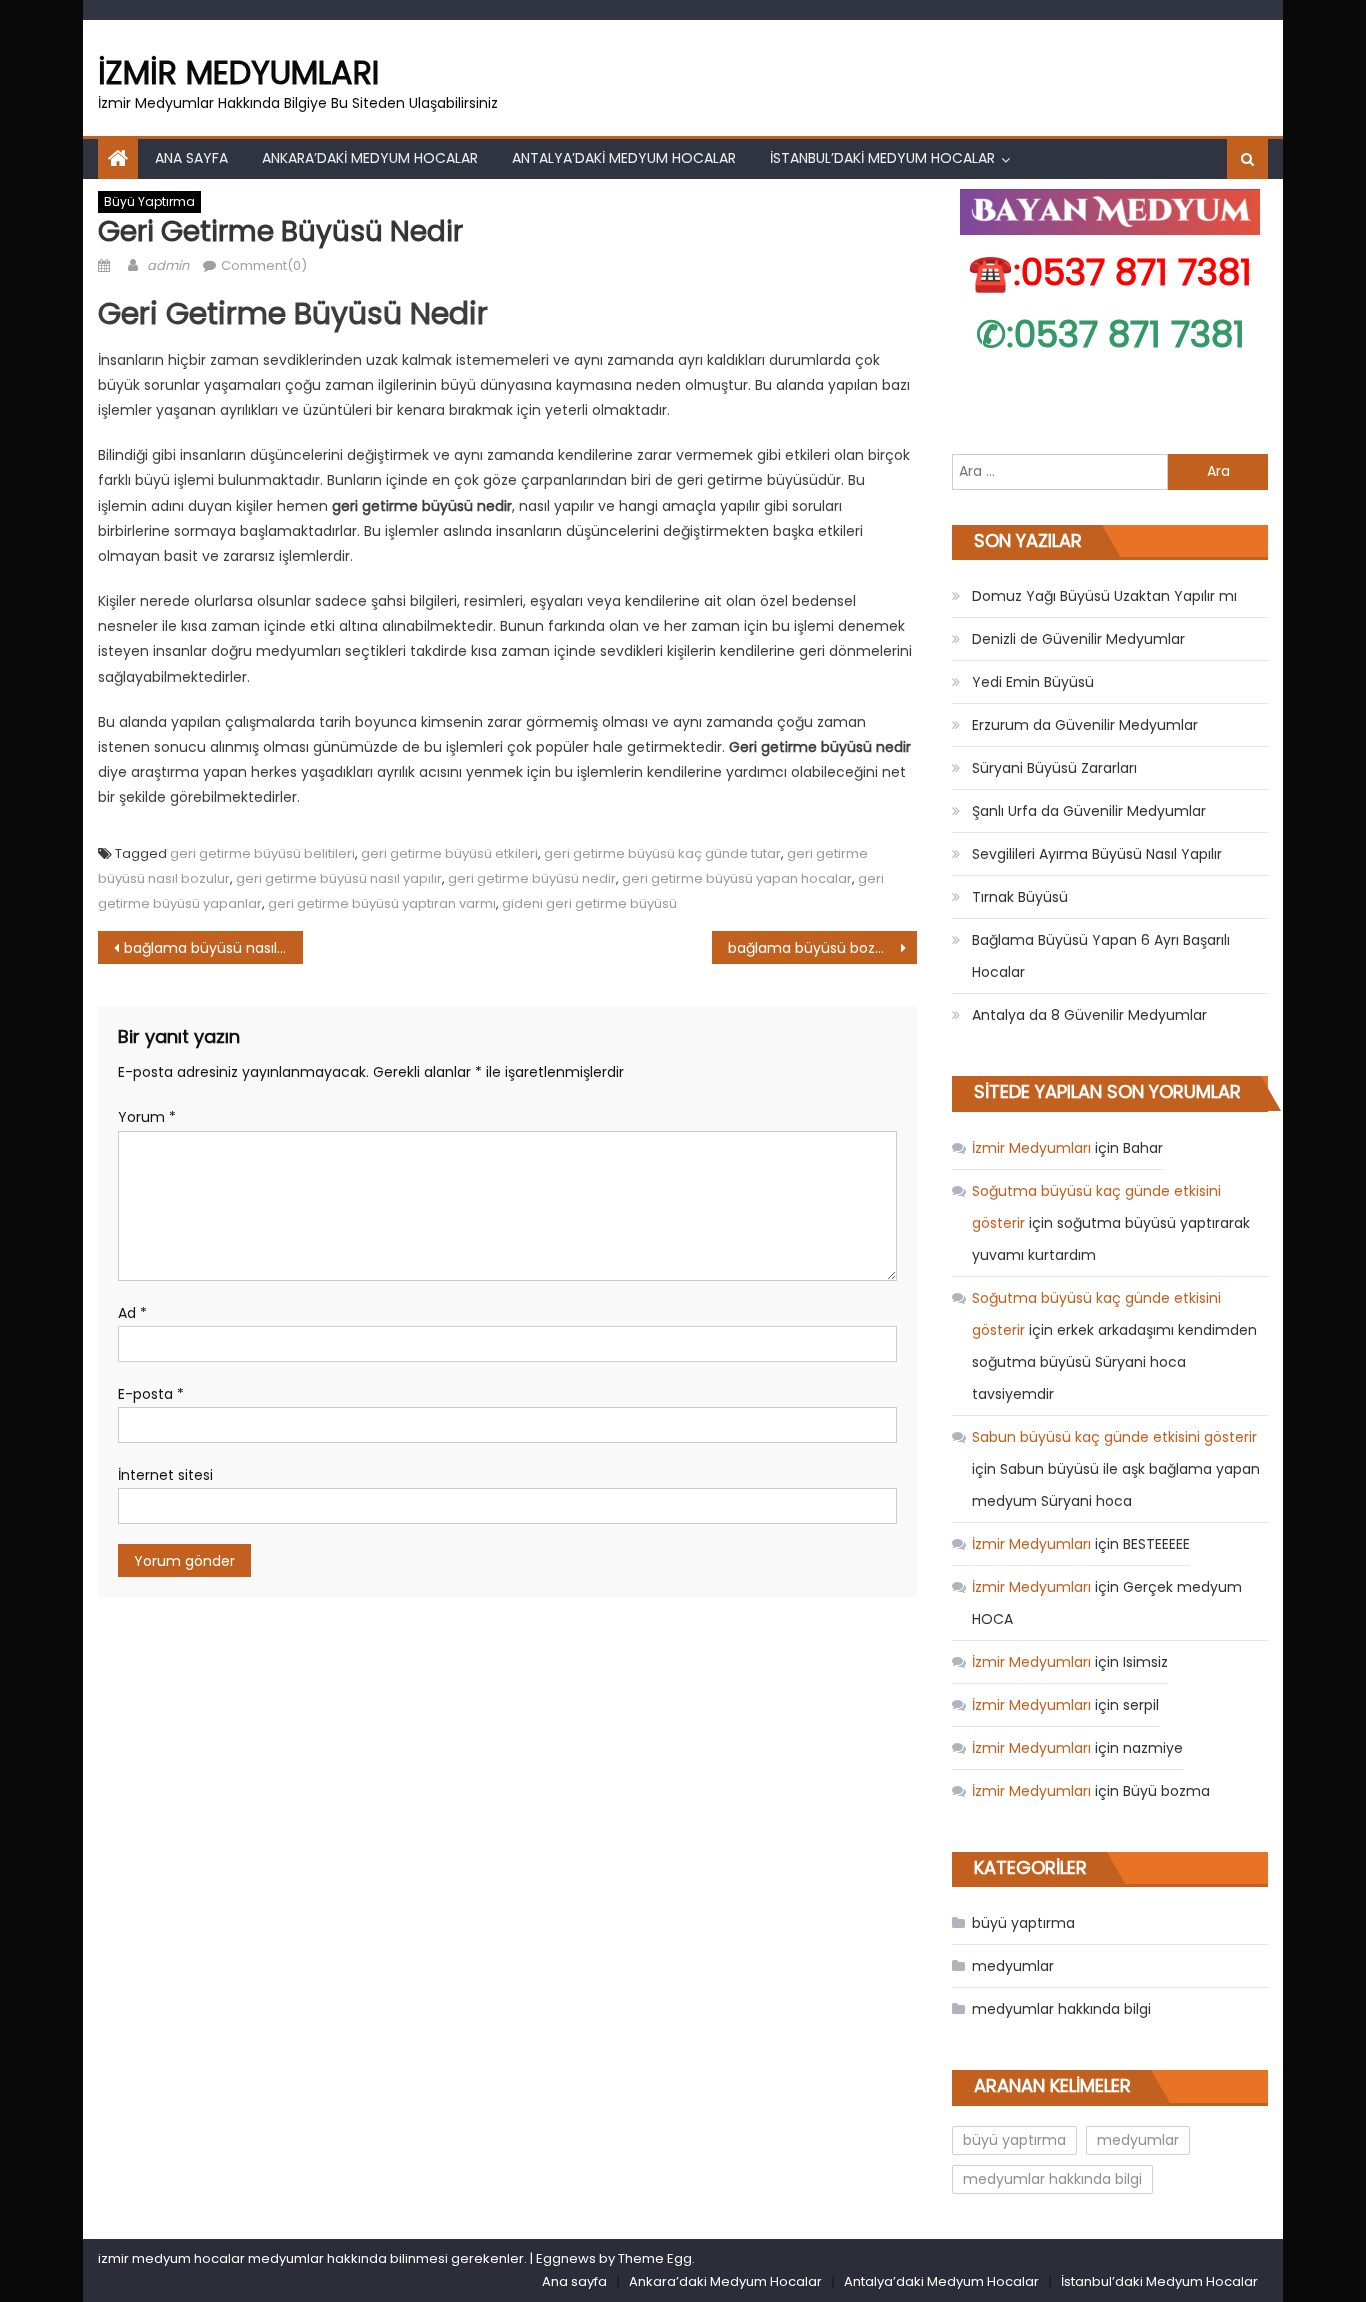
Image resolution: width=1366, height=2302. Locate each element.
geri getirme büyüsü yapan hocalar (737, 878)
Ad (132, 1313)
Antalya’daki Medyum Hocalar (624, 158)
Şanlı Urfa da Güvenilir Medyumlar (1089, 811)
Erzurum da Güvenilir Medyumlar (1085, 725)
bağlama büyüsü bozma (813, 948)
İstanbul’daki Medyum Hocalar (882, 158)
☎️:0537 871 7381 (1110, 272)
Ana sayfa (191, 158)
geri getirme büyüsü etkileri (449, 853)
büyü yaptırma (149, 201)
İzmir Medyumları (238, 72)
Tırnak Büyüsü (1020, 897)
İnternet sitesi (165, 1475)
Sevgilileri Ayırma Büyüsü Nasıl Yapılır (1097, 854)
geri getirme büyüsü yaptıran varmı (382, 903)
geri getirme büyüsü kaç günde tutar (662, 853)
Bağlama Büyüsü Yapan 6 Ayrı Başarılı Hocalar (1101, 956)
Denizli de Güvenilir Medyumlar (1078, 639)
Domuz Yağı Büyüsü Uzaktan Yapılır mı (1104, 596)
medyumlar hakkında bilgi (1061, 2009)
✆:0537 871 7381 (1110, 334)
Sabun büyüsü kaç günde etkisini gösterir (1114, 1437)
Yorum (147, 1117)
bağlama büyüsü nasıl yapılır (213, 948)
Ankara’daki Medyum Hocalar (370, 158)
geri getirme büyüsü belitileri (262, 853)
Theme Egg (655, 2258)
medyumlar (1013, 1966)
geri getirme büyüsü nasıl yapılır (339, 878)
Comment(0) (264, 265)
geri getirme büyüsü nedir (532, 878)
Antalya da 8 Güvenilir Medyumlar (1089, 1015)
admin (168, 265)
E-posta (151, 1394)
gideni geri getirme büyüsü (589, 903)
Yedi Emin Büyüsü (1033, 682)
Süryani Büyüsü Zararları (1054, 768)
